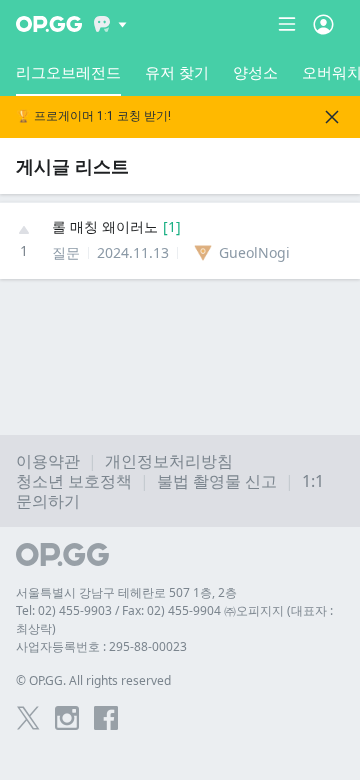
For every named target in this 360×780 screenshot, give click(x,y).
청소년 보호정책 (74, 481)
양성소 (255, 72)
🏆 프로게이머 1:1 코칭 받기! (93, 116)
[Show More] (110, 24)
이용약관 (48, 461)
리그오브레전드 (68, 72)
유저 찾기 (177, 72)
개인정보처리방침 (169, 461)
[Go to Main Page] (49, 24)
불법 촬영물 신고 (217, 481)
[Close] (332, 117)
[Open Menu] (323, 24)
